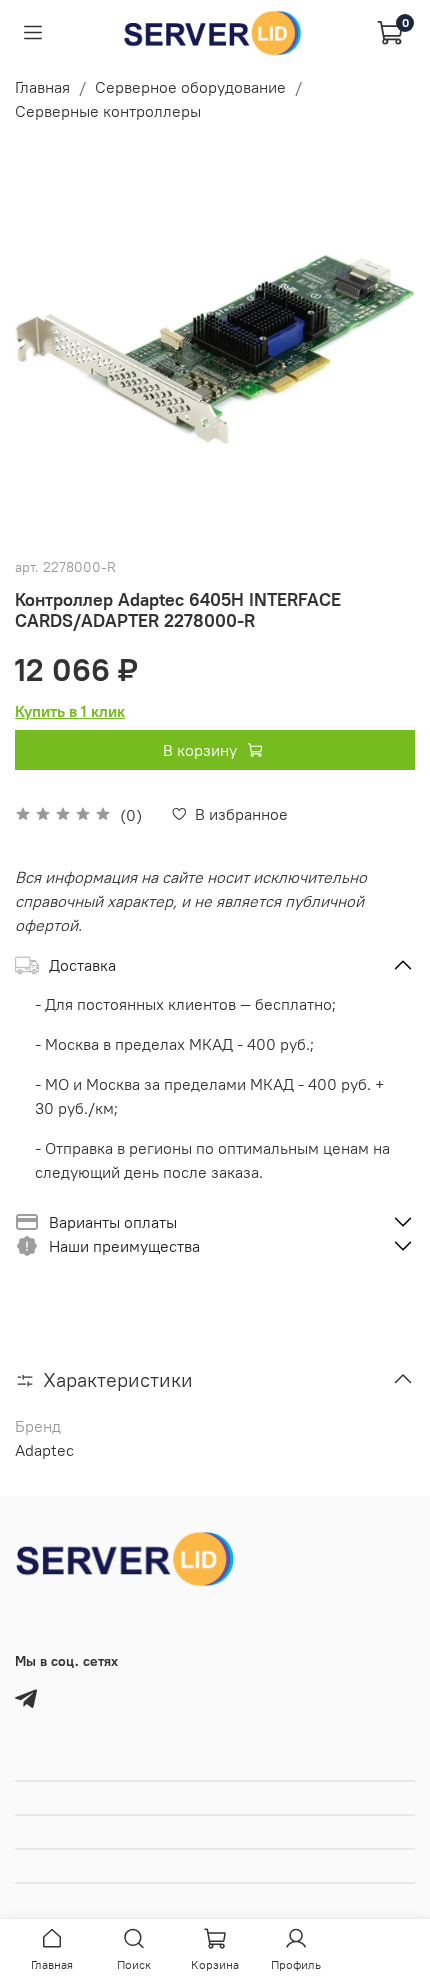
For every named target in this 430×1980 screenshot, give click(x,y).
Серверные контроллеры (108, 111)
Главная (42, 87)
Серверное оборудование (190, 87)
